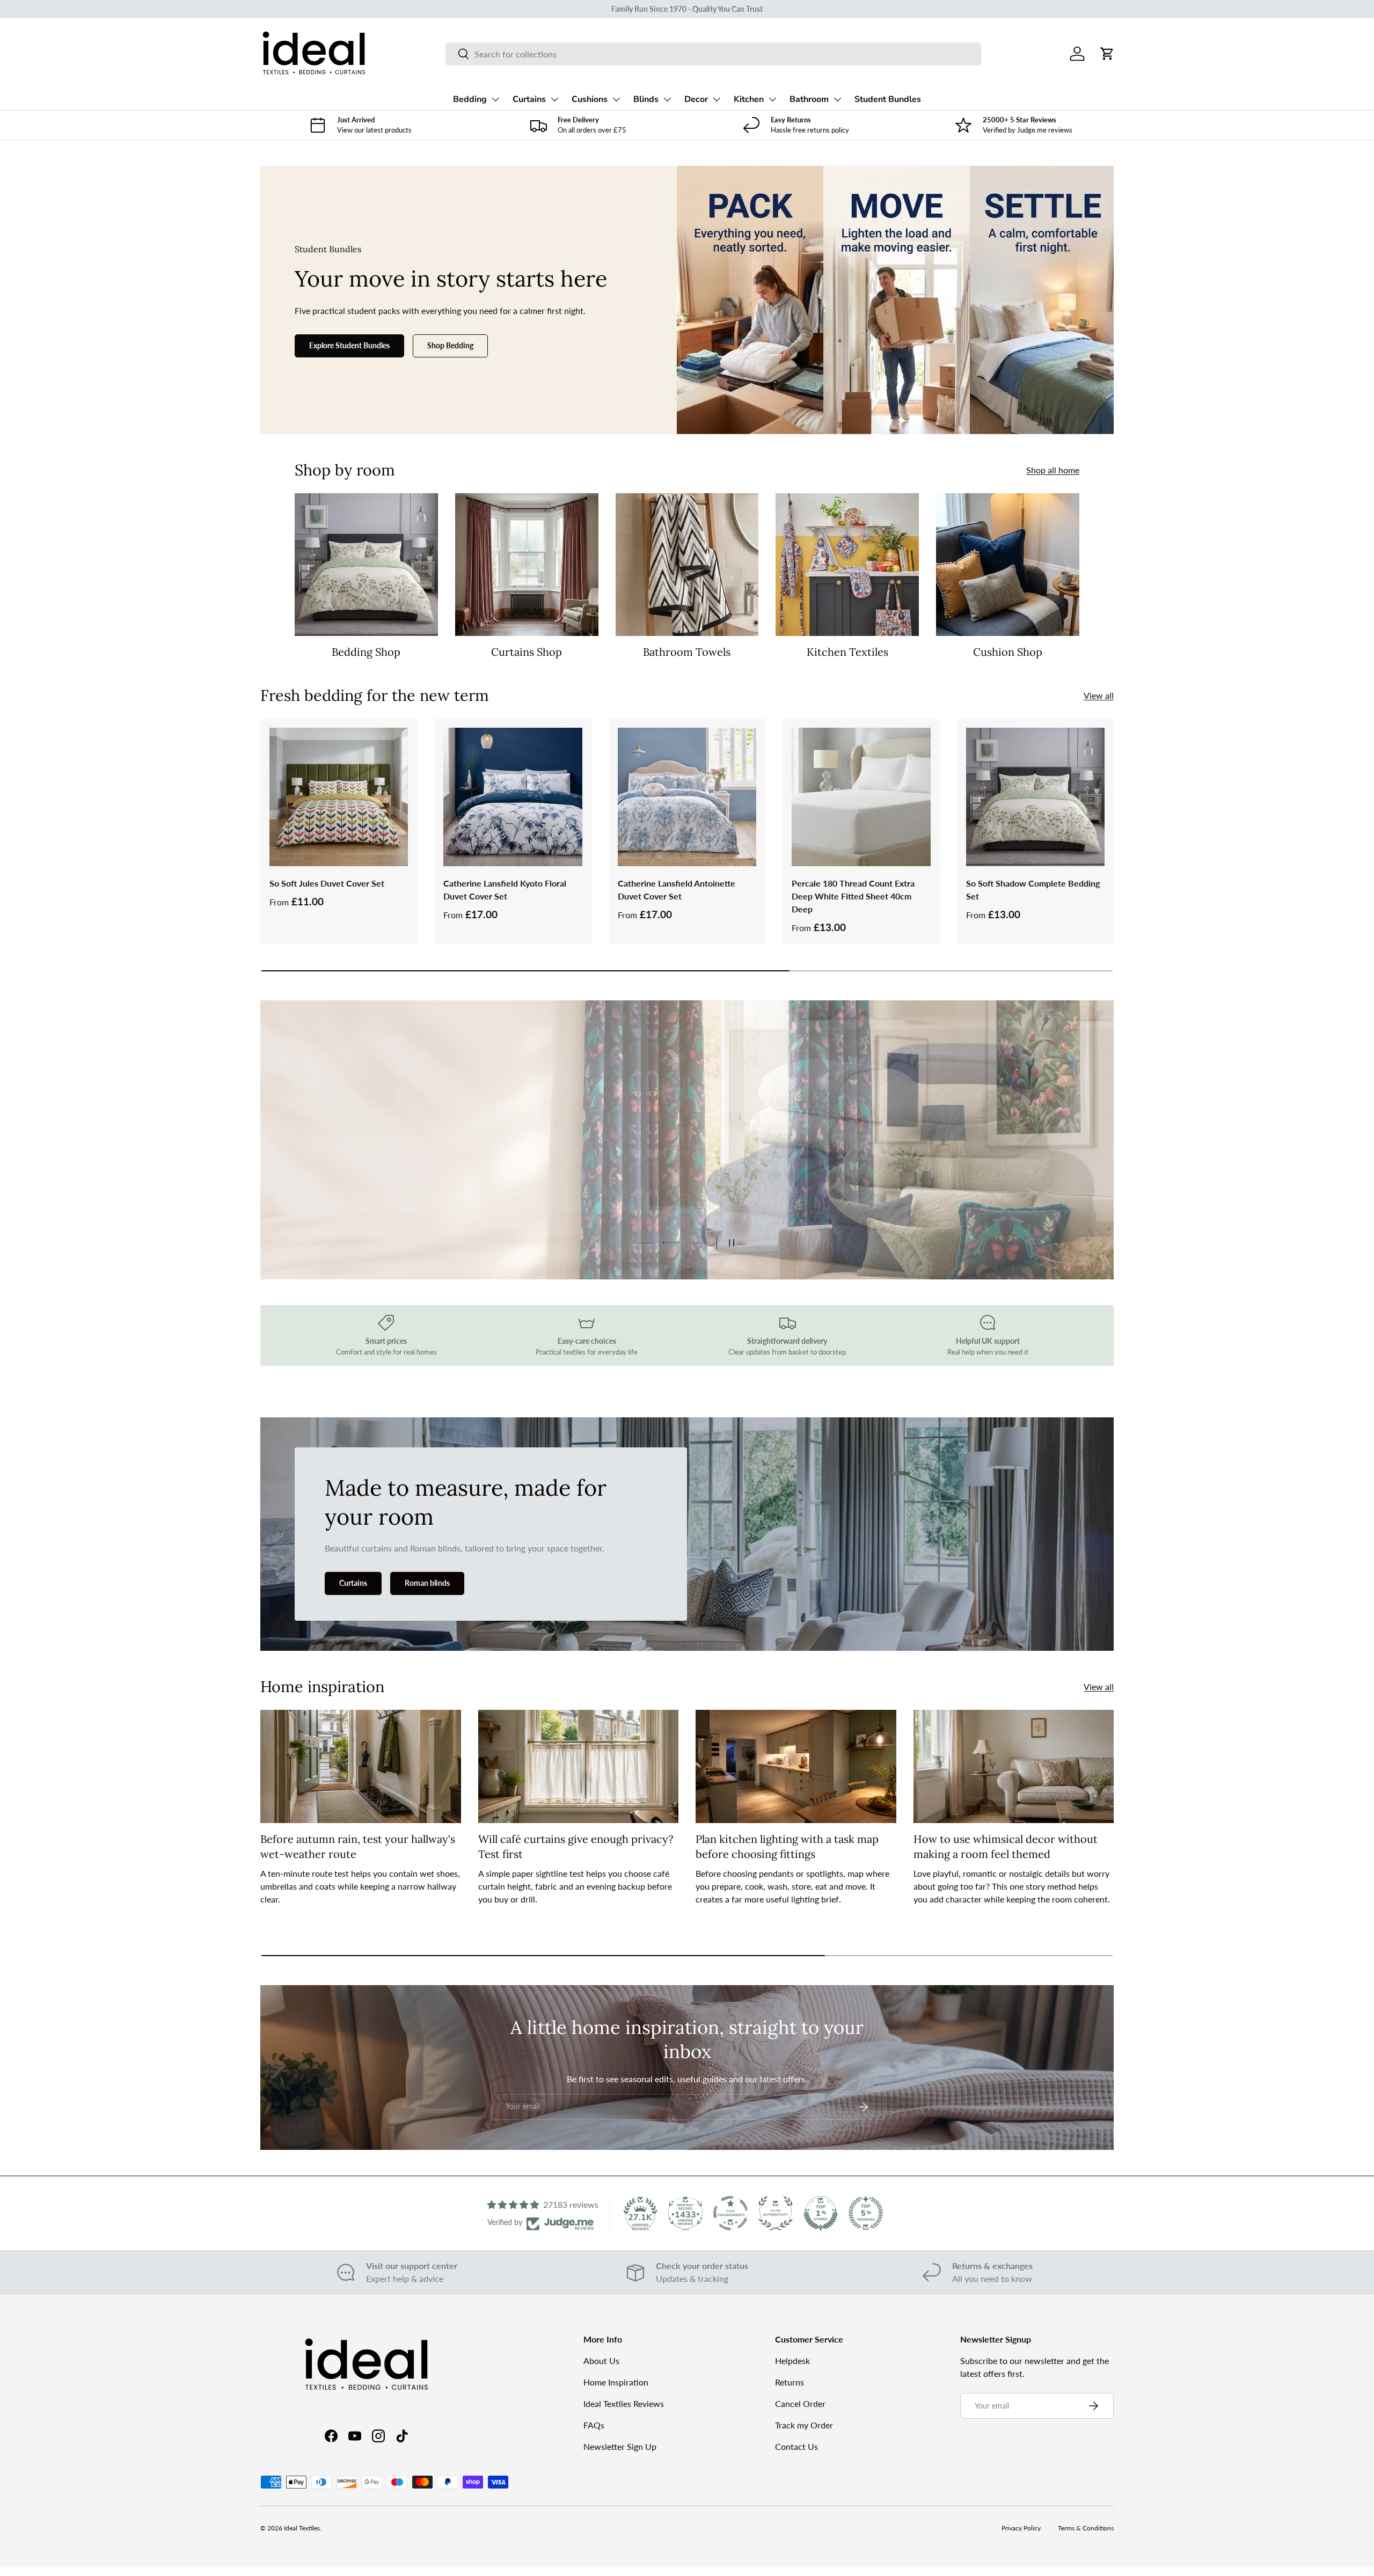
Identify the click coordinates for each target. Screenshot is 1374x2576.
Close (687, 1390)
